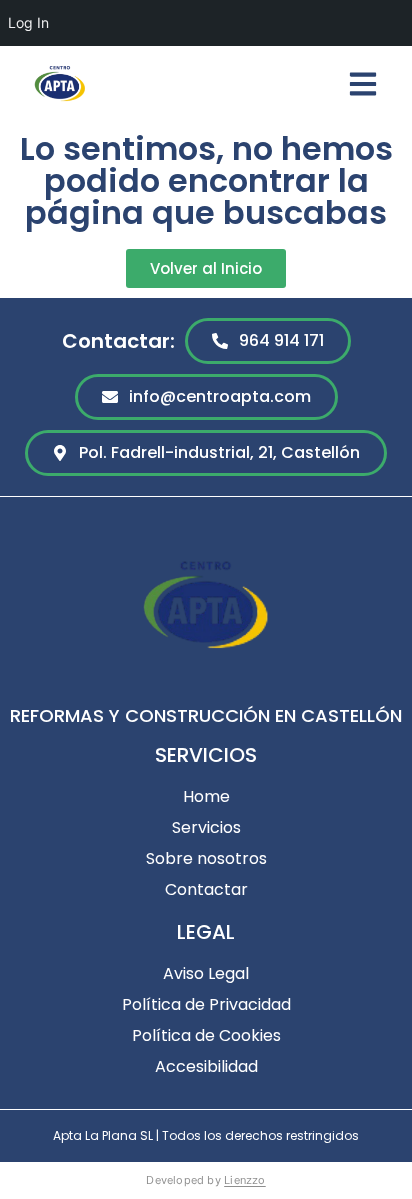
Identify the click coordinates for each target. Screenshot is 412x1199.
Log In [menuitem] (28, 22)
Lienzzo (245, 1180)
